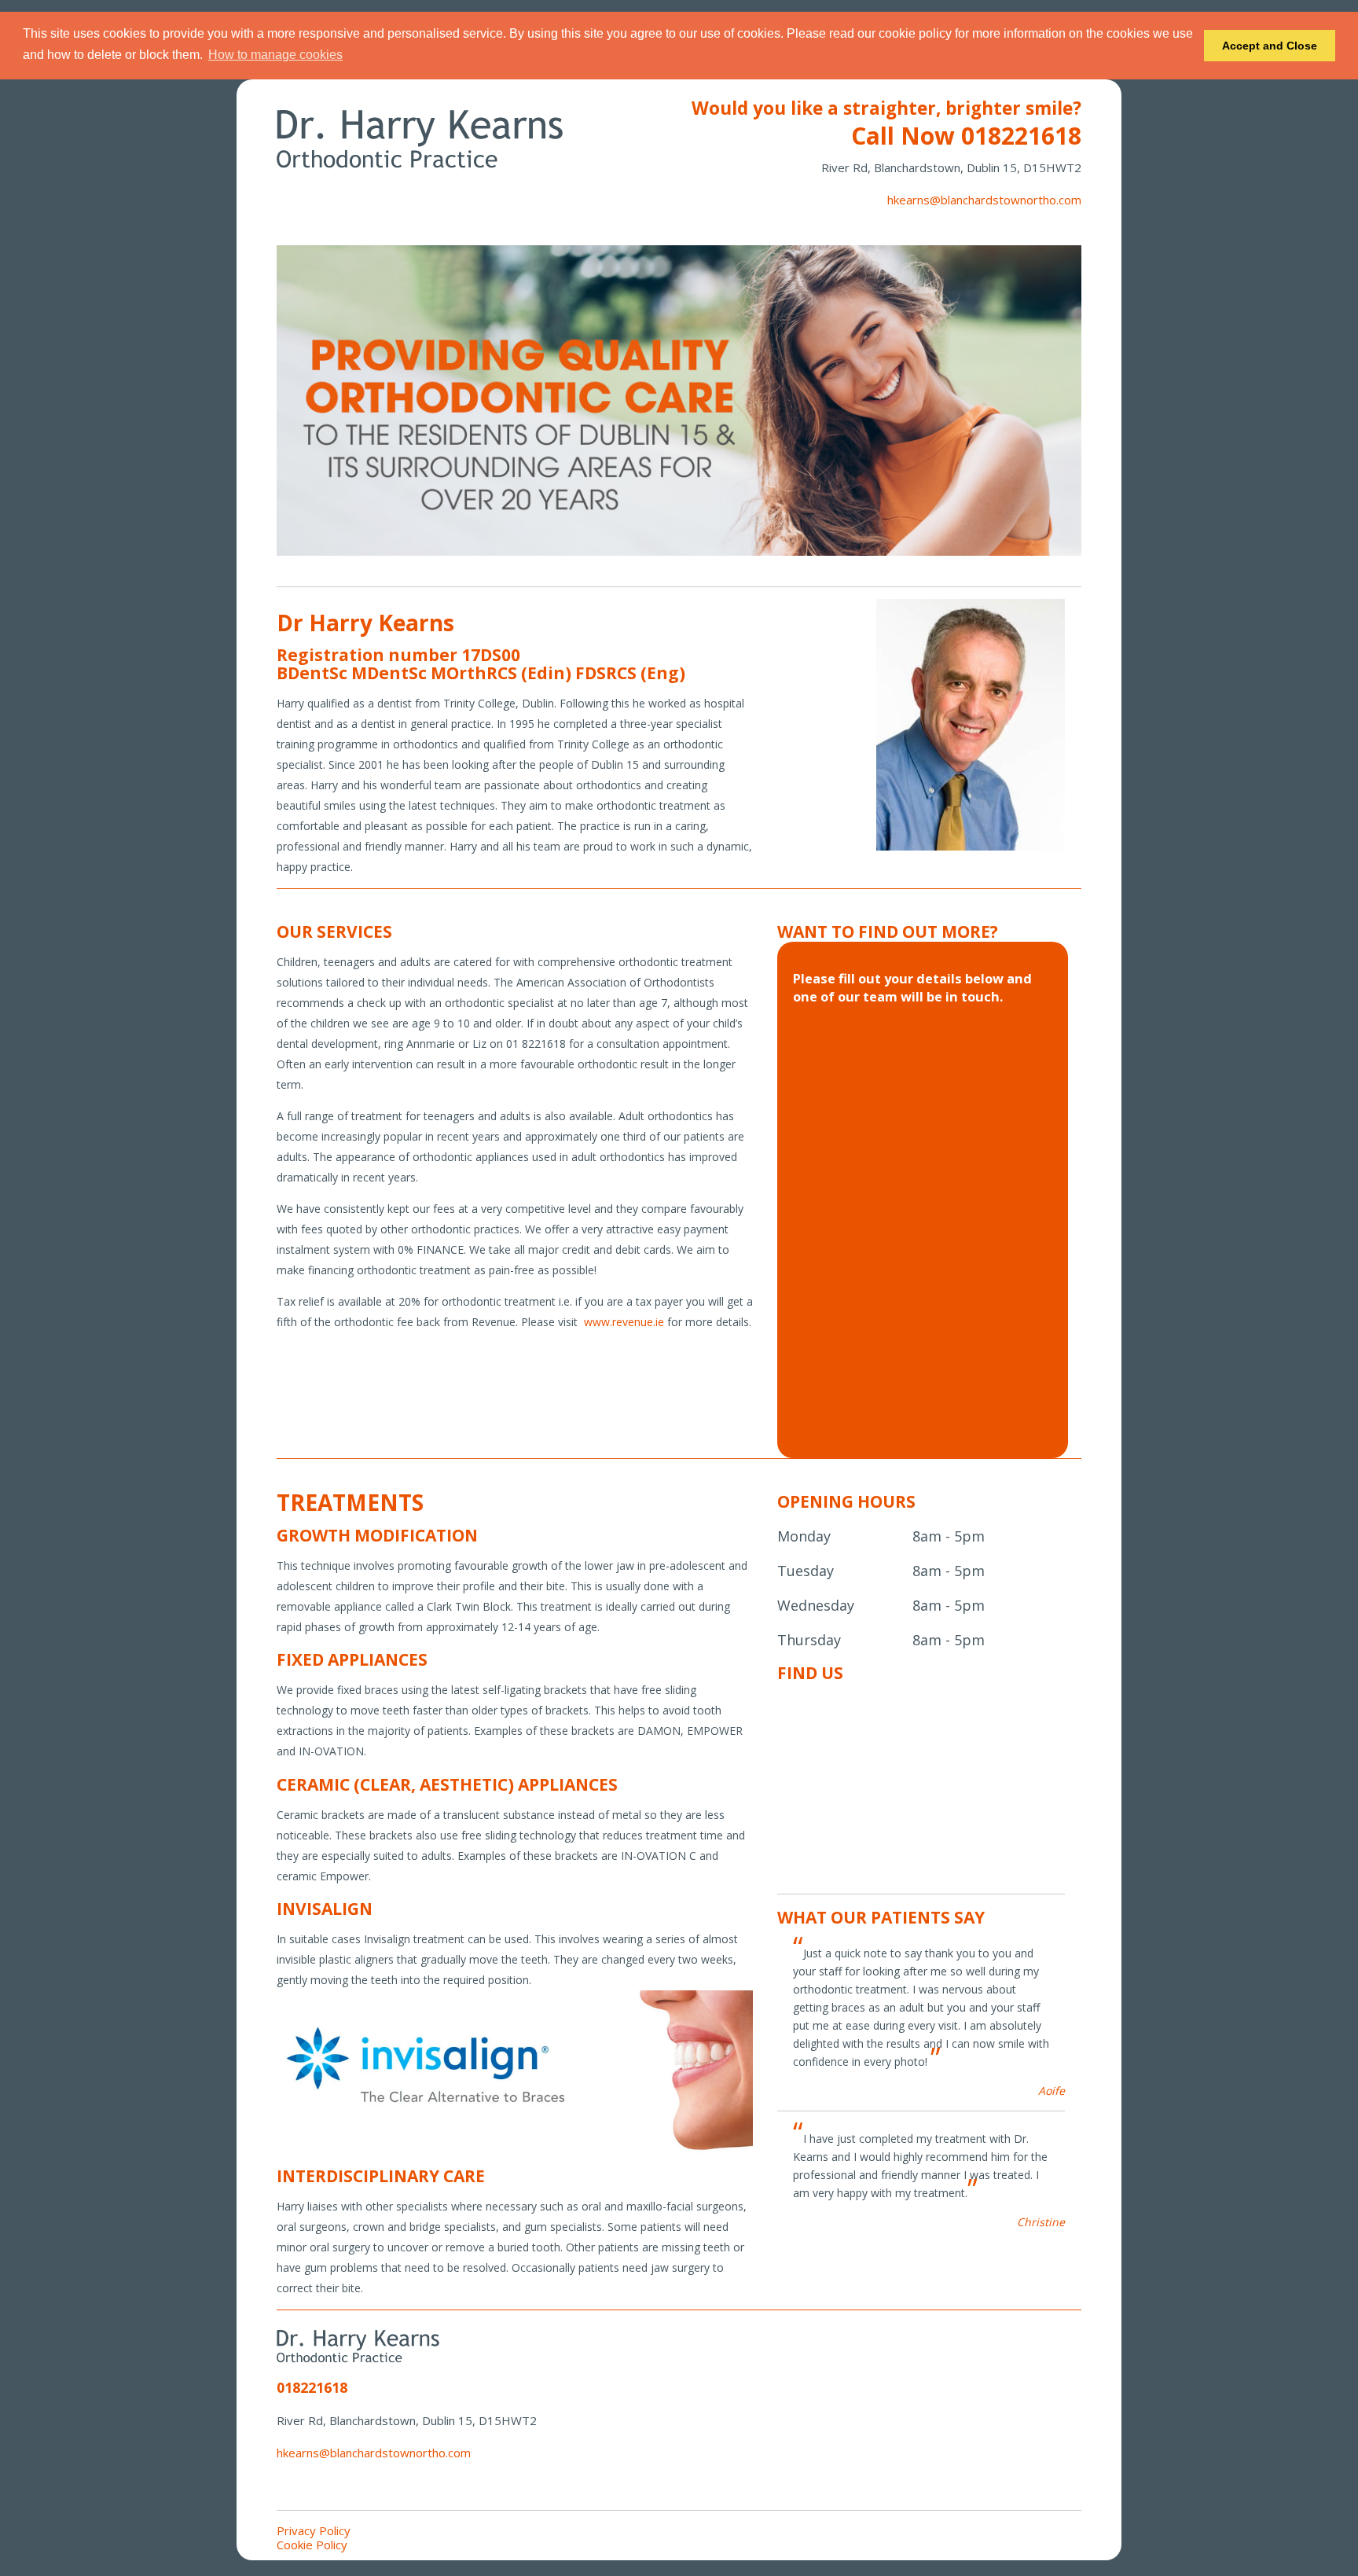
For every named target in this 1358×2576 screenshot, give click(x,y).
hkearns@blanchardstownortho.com (984, 200)
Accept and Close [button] (1270, 46)
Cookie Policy (312, 2545)
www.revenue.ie (624, 1322)
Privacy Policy (314, 2530)
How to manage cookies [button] (275, 55)
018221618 (1021, 136)
